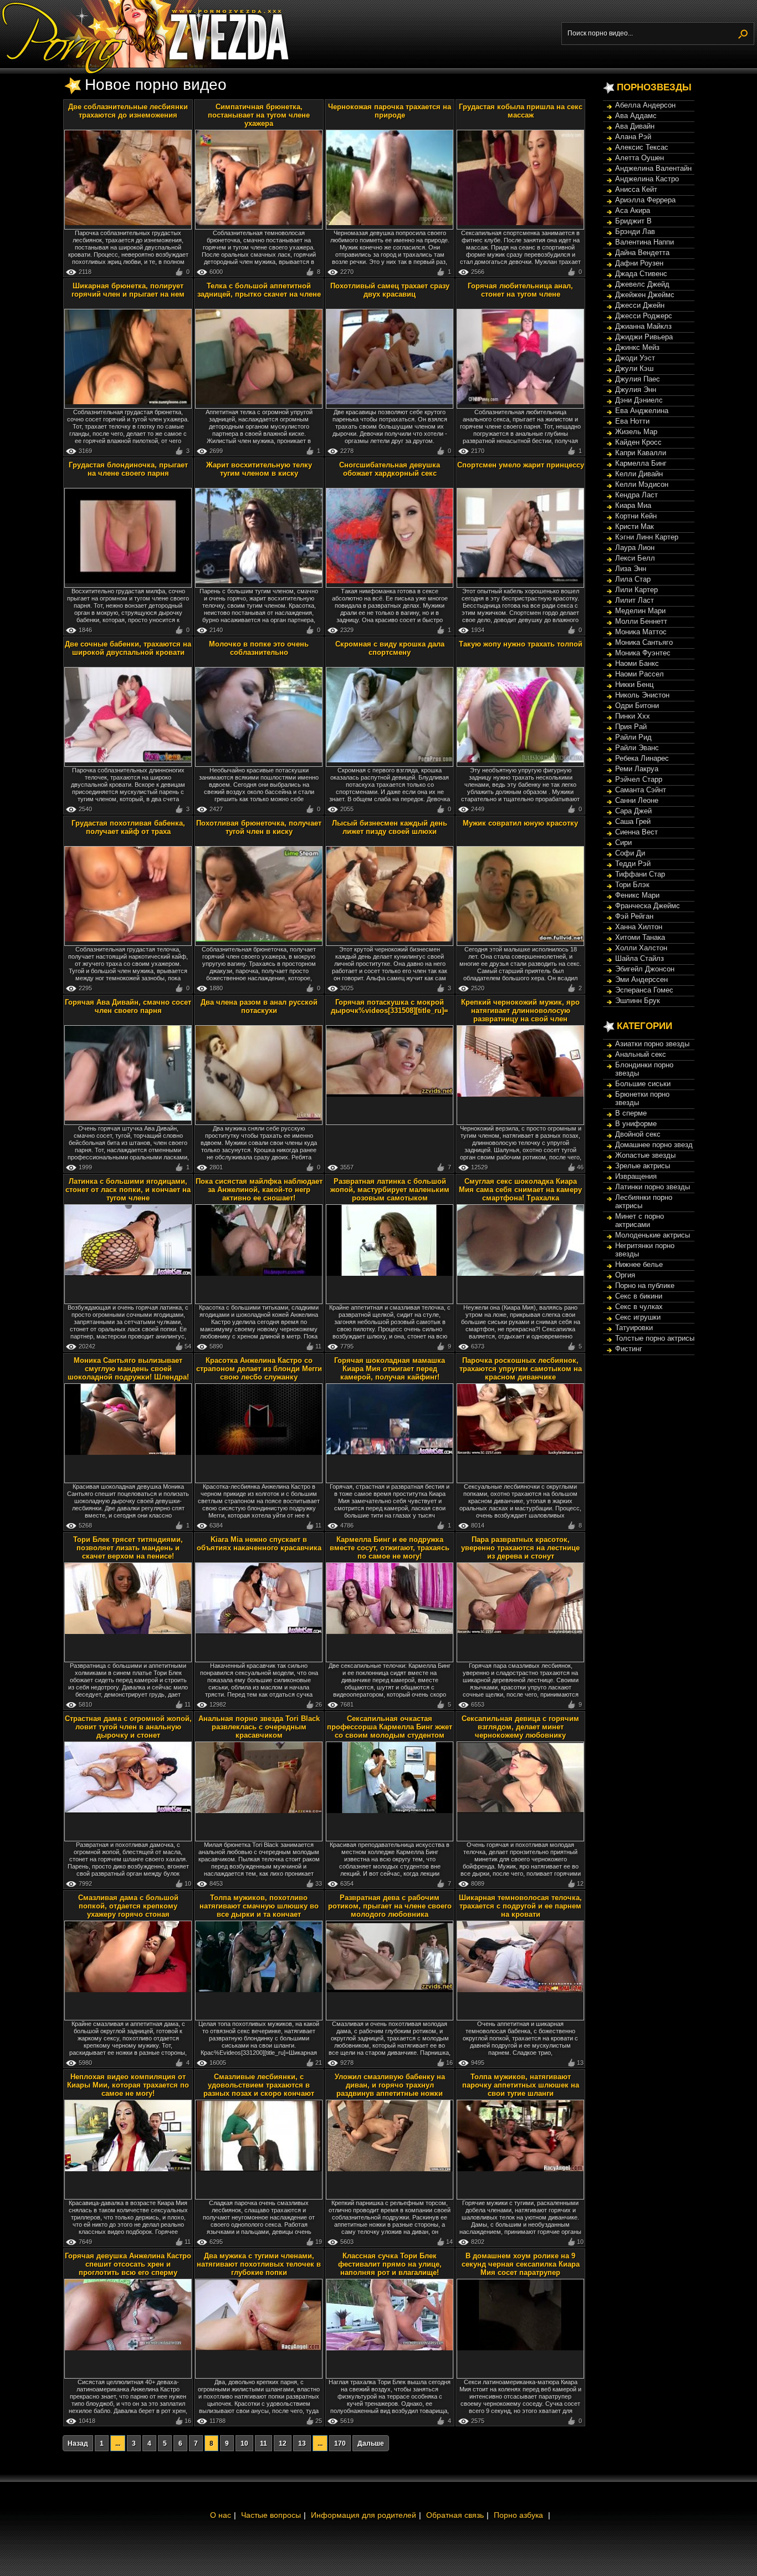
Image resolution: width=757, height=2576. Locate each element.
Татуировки (634, 1328)
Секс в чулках (639, 1307)
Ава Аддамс (636, 116)
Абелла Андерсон (645, 105)
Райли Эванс (637, 748)
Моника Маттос (641, 632)
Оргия (625, 1275)
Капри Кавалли (641, 453)
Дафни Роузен (639, 263)
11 (264, 2443)
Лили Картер (636, 590)
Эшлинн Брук (638, 1001)
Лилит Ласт (635, 600)
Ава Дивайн (635, 126)
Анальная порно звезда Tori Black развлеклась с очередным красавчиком (259, 1727)
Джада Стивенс (641, 274)
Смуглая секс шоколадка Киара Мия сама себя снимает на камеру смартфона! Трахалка (520, 1190)
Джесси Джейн (640, 305)
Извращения (636, 1176)
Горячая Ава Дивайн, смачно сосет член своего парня (128, 1006)
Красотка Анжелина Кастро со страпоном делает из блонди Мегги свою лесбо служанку (259, 1369)
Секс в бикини (639, 1296)
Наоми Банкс (637, 663)
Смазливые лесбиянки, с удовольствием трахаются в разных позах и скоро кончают (259, 2085)
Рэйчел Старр (639, 779)
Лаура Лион (635, 548)
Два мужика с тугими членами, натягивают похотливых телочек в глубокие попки (259, 2264)
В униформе (636, 1124)
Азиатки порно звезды (652, 1044)
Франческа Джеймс (648, 906)
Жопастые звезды (645, 1155)
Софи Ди (630, 853)
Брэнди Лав (635, 231)
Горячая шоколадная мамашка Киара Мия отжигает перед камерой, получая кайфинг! (390, 1369)
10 (244, 2443)
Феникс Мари (637, 895)
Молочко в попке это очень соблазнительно (259, 648)
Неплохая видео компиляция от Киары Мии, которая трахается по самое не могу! (128, 2085)
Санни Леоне (637, 800)
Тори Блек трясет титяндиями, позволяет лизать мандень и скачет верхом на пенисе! (128, 1548)
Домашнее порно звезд (654, 1145)
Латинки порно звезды (653, 1187)
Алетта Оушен (640, 158)
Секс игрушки (638, 1317)
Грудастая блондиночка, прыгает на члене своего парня (128, 469)
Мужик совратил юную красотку (520, 823)
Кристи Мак (635, 526)
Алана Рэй (633, 137)
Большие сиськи (643, 1084)
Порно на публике (645, 1286)
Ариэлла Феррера (645, 200)
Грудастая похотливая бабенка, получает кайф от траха (128, 827)
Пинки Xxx (633, 716)
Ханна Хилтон (639, 927)
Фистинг (629, 1349)
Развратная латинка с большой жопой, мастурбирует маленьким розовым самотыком (390, 1190)
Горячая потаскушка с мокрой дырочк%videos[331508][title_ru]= (390, 1006)
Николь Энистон (642, 695)
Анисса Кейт (636, 189)
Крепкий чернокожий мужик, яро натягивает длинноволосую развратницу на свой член (520, 1010)
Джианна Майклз (643, 326)
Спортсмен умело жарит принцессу (521, 465)
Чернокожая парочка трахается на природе (390, 111)
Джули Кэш (634, 368)
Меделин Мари (640, 611)
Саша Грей (633, 821)
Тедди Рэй (633, 864)
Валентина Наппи (645, 242)
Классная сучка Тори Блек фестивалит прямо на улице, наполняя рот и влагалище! (390, 2264)
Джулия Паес (638, 379)
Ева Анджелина (642, 411)
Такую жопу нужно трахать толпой (521, 644)
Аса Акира (633, 210)
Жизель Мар (636, 432)
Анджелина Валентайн (653, 168)
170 (340, 2443)
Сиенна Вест (636, 832)
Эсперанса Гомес (644, 990)
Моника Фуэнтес (643, 653)
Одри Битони (637, 706)
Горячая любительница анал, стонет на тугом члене (520, 290)
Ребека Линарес (642, 758)
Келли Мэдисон (642, 484)
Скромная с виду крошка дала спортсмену (390, 648)
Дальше (371, 2443)
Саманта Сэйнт (641, 790)
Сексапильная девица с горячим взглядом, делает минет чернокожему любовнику (520, 1727)
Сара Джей (633, 811)
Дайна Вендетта (642, 253)
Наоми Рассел (640, 674)
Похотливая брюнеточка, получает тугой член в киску (259, 827)
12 (283, 2443)
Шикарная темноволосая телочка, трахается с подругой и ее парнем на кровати (520, 1906)
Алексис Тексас (642, 147)
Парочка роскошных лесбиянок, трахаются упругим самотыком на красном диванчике (521, 1369)
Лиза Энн (631, 569)
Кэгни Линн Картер (647, 537)
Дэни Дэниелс (639, 400)
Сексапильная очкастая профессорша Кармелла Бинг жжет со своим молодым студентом (390, 1727)
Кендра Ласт (636, 495)
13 (302, 2443)
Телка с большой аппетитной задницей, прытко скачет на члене (259, 290)
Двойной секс (638, 1134)
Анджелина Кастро (647, 179)
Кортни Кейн (636, 516)
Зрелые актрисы (643, 1166)
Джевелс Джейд (642, 284)
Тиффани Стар (640, 874)
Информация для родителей (364, 2515)
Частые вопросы (271, 2515)
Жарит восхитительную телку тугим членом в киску (259, 469)
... (118, 2443)
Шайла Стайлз (640, 958)
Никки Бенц (634, 684)
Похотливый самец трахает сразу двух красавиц (390, 290)
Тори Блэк (632, 885)
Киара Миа (633, 505)
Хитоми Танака (640, 937)
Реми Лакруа (637, 769)
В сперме (631, 1113)
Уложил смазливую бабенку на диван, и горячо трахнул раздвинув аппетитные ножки (390, 2085)
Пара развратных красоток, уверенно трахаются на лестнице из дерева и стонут (520, 1548)
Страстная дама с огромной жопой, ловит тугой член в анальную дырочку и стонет (128, 1727)
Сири (623, 842)
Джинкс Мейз (637, 347)
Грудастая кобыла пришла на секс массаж (521, 111)
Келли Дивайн (639, 474)
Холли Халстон (641, 948)
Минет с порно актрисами (640, 1220)
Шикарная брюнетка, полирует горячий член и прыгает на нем (128, 290)
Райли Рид (633, 737)
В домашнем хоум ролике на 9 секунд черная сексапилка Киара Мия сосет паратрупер (521, 2264)
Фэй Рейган (634, 916)
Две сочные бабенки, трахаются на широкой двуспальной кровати (128, 648)
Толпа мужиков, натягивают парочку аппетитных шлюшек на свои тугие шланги (521, 2085)
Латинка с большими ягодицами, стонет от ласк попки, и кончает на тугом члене (128, 1190)
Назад (78, 2443)
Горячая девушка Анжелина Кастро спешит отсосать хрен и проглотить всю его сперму (128, 2264)
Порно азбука (518, 2515)
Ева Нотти (632, 421)
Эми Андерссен (641, 979)
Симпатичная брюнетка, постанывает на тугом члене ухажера (259, 115)
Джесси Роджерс (644, 316)
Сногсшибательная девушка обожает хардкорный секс (390, 469)
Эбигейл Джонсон (645, 969)
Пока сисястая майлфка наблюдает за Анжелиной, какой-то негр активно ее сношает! (259, 1190)
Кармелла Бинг (641, 463)
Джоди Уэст (635, 358)
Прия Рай (631, 727)
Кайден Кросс (638, 442)
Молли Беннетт (641, 621)
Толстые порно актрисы (655, 1338)
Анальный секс (641, 1054)
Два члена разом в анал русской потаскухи (259, 1006)
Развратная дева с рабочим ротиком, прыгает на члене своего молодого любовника (390, 1906)
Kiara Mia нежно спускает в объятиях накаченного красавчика (259, 1544)
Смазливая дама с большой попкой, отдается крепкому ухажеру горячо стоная (128, 1906)
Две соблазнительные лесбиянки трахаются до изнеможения (128, 111)
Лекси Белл (635, 558)
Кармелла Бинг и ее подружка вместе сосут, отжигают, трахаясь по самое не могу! (390, 1548)
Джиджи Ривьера (644, 337)
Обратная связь (455, 2515)
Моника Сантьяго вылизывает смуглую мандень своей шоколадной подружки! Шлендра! (128, 1369)
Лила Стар (633, 579)
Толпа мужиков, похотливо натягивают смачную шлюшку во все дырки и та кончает (259, 1906)
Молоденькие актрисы (653, 1235)
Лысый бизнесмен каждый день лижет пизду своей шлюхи (390, 827)
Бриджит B (633, 221)
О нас (221, 2515)
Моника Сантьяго (644, 642)
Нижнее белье (639, 1264)
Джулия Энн (636, 390)
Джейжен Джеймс (645, 295)
